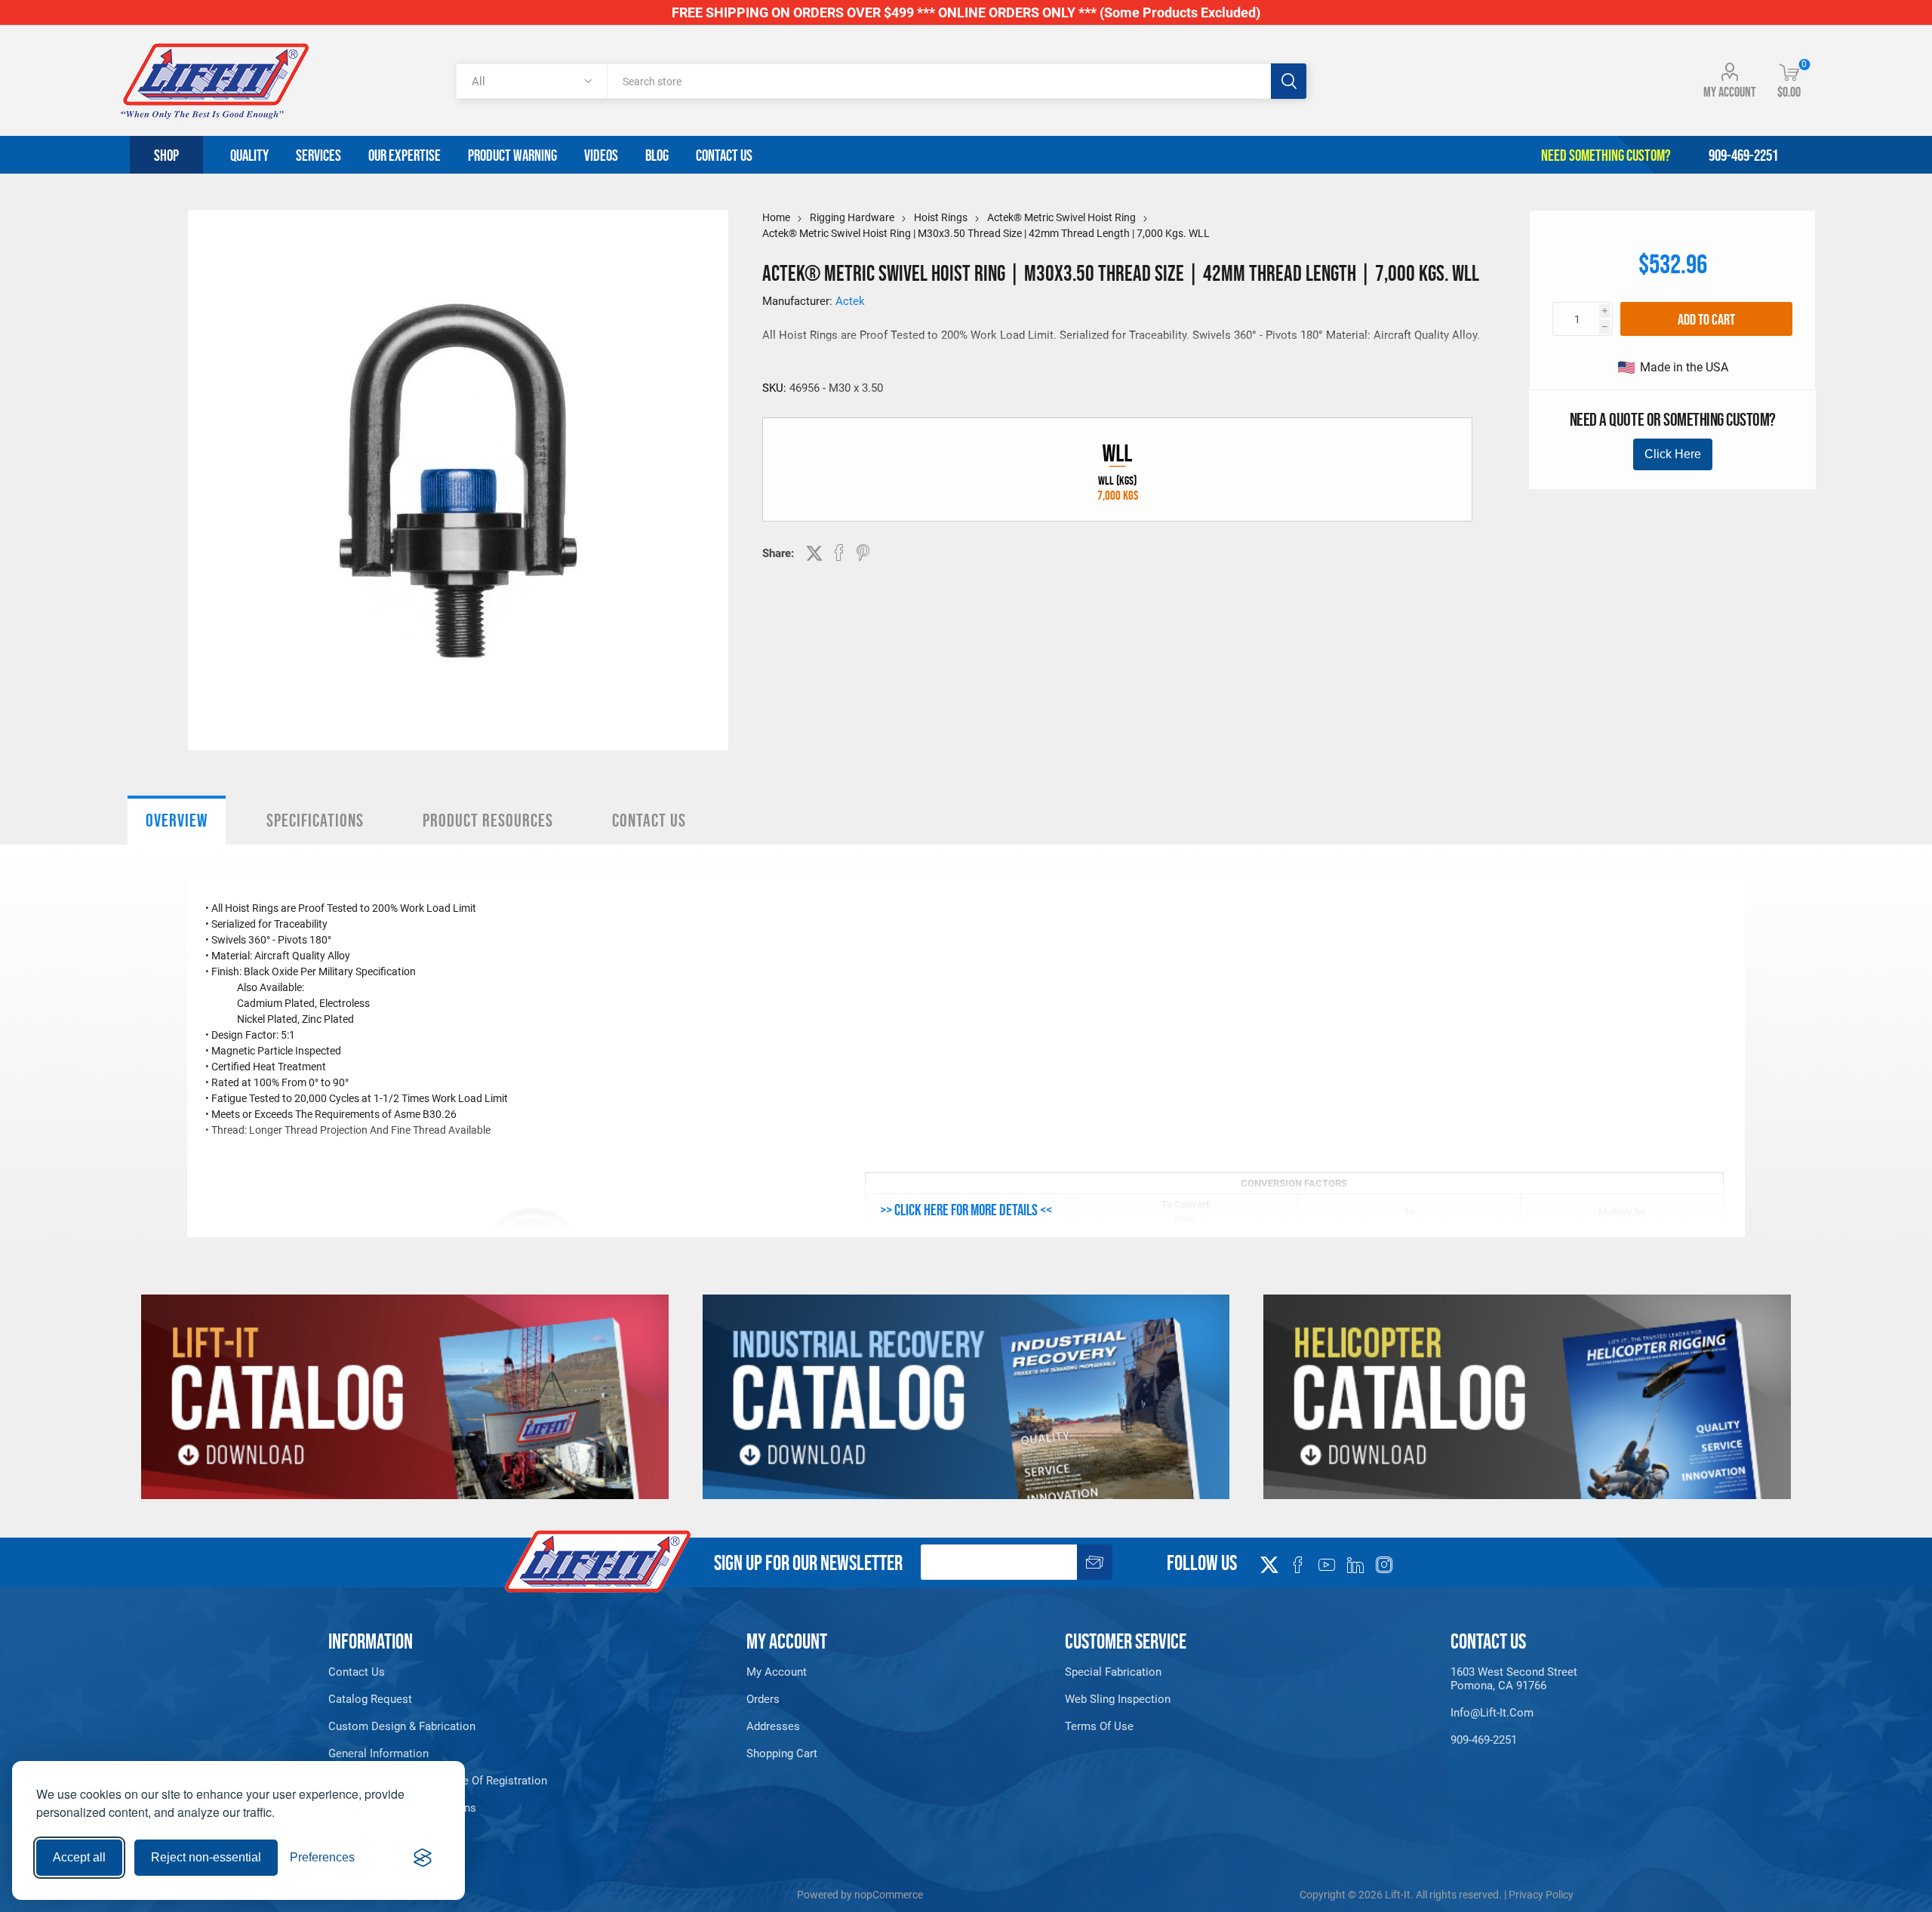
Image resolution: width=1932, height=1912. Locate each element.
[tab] (177, 820)
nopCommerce (889, 1895)
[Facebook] (1298, 1565)
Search (1289, 81)
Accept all (79, 1857)
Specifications (315, 820)
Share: (778, 553)
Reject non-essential (206, 1857)
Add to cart (1706, 319)
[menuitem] (466, 1672)
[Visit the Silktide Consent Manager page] (423, 1858)
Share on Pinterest (863, 553)
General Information (378, 1753)
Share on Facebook (839, 553)
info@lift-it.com (1492, 1713)
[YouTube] (1327, 1565)
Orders (763, 1699)
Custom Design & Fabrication (402, 1726)
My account (1730, 92)
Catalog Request (370, 1699)
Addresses (773, 1726)
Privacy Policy (1541, 1895)
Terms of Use (1099, 1726)
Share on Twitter (814, 553)
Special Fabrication (1113, 1672)
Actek (850, 301)
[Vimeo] (1355, 1565)
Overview (177, 820)
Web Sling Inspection (1118, 1699)
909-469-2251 (1484, 1740)
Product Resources (488, 820)
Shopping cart (782, 1753)
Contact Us (649, 820)
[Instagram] (1384, 1565)
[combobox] (938, 81)
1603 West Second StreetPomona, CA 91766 (1514, 1679)
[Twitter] (1269, 1560)
